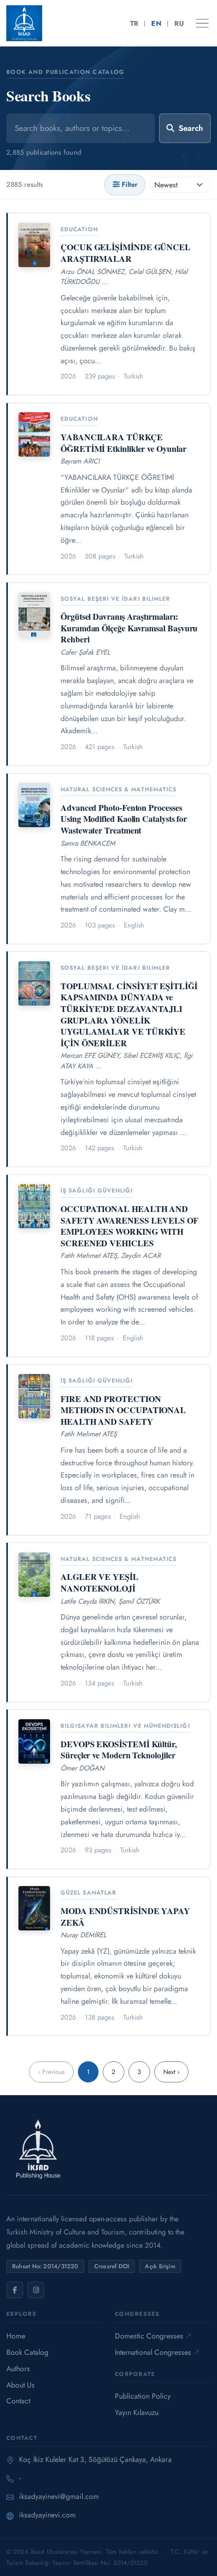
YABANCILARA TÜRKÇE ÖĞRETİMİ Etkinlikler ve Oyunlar (124, 443)
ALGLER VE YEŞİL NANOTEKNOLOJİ (100, 1582)
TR (134, 23)
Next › (171, 2072)
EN (156, 23)
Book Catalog (27, 2352)
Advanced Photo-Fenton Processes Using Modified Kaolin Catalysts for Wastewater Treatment (124, 819)
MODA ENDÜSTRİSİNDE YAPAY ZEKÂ (125, 1916)
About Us (21, 2385)
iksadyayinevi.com (47, 2515)
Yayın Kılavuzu (137, 2412)
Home (16, 2336)
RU (179, 23)
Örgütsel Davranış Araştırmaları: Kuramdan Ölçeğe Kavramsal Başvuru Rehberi (129, 628)
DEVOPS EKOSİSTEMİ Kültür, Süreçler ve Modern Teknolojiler (119, 1750)
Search (191, 128)
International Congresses (153, 2352)
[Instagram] (36, 2290)
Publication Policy (143, 2396)
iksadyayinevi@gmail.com (59, 2496)
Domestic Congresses (149, 2336)
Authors (18, 2369)
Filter (130, 184)
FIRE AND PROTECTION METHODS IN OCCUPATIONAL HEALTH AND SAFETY (123, 1410)
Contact (18, 2401)
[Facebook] (15, 2290)
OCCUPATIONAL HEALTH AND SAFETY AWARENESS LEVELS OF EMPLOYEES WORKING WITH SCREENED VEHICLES (130, 1226)
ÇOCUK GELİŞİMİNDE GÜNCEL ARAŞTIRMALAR (126, 253)
